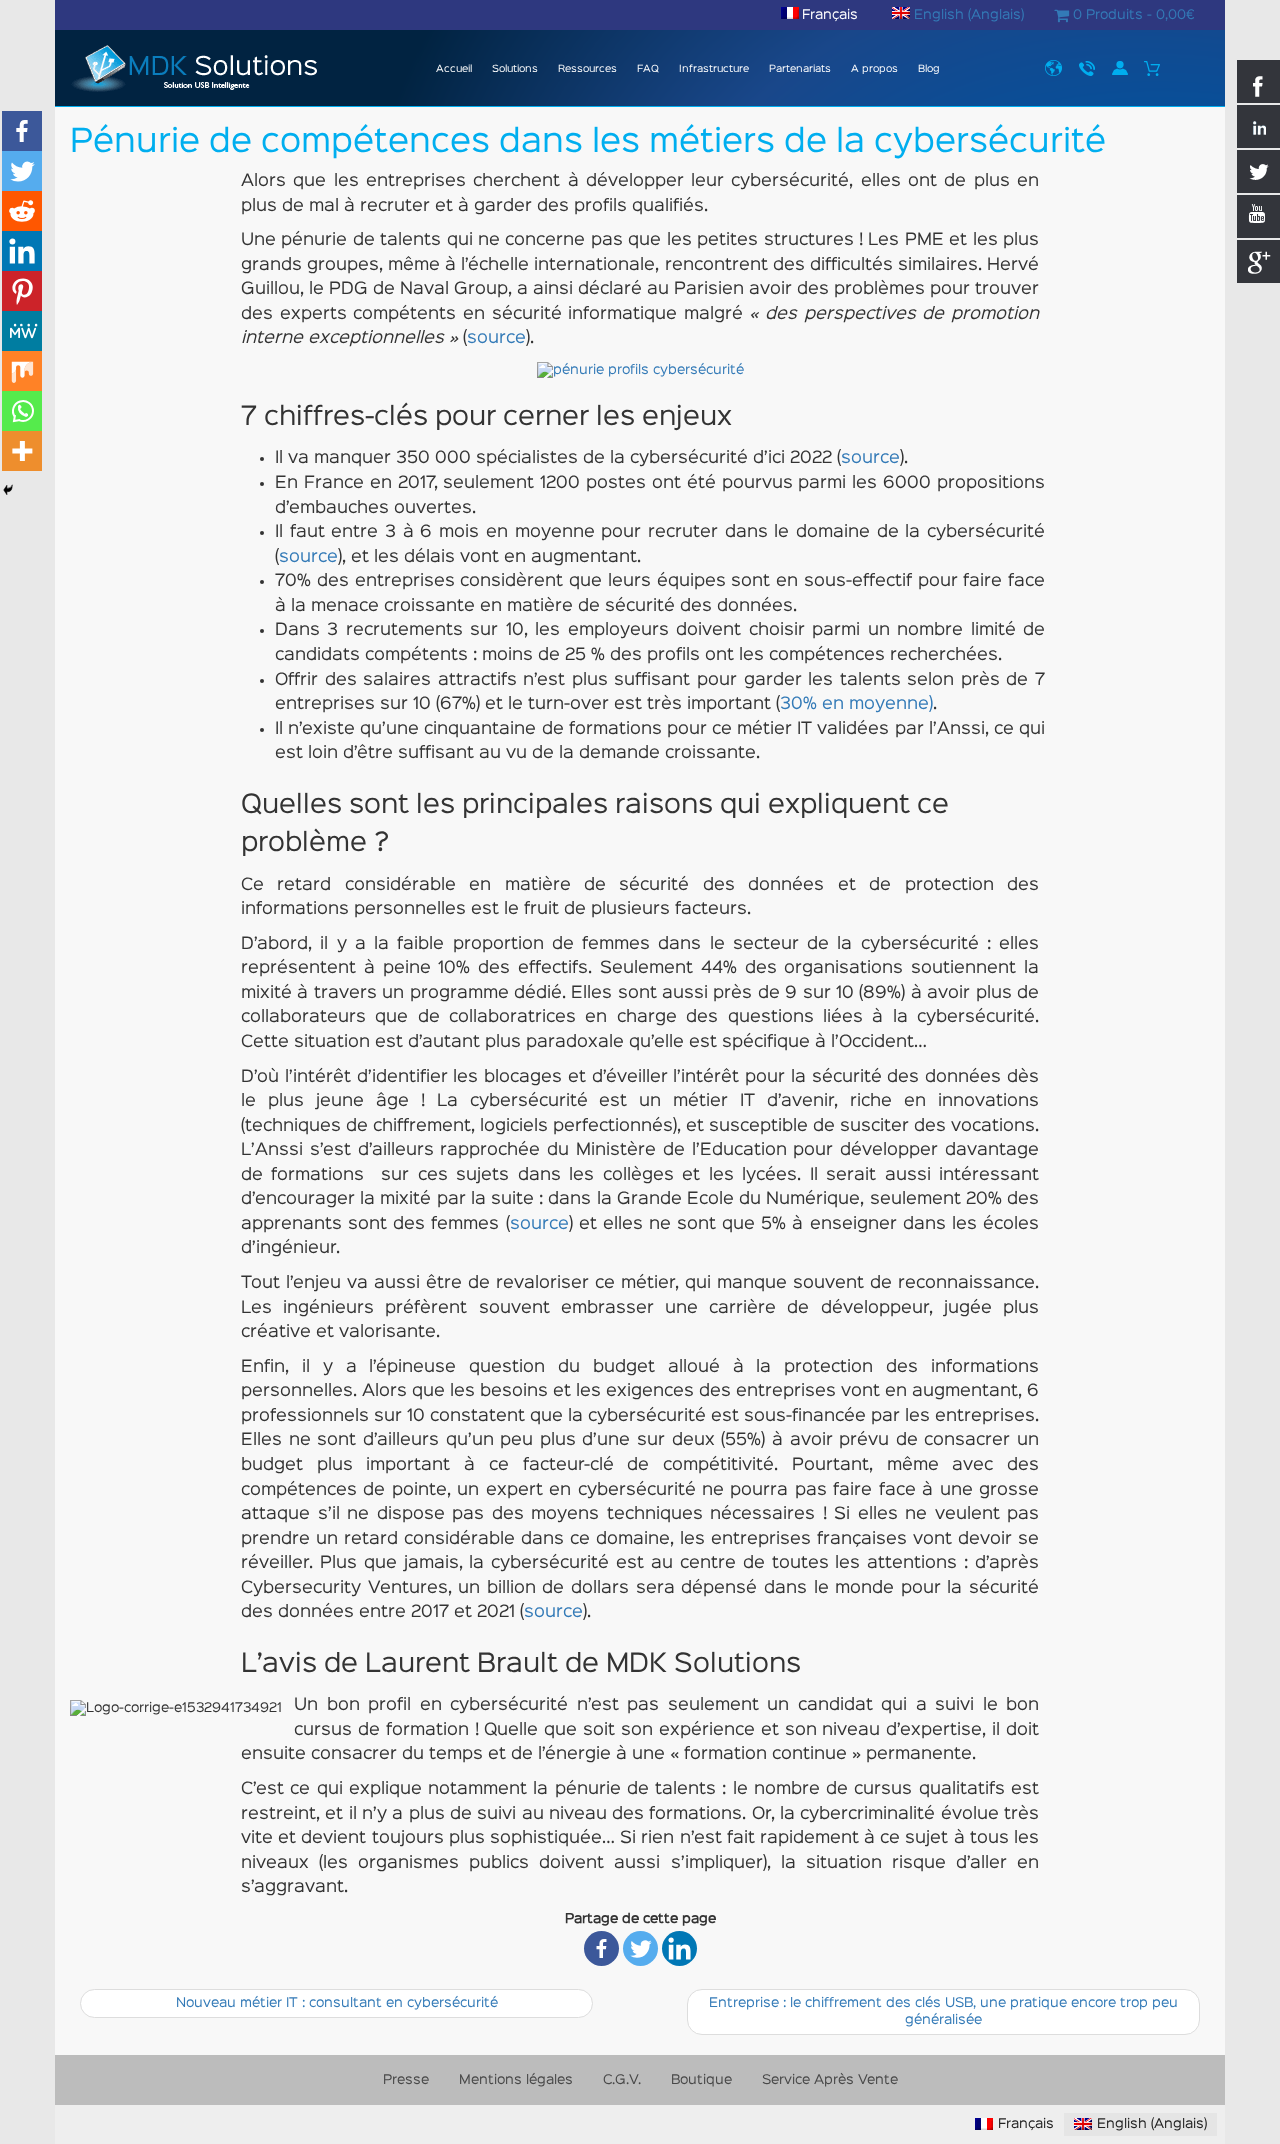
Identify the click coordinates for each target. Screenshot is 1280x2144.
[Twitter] (640, 1948)
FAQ (648, 69)
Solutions (515, 69)
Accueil (452, 69)
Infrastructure (714, 69)
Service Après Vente (830, 2080)
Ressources (587, 69)
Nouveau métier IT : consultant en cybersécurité (337, 2003)
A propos (874, 69)
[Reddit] (22, 211)
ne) (920, 704)
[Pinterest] (22, 291)
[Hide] (8, 490)
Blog (929, 69)
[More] (22, 451)
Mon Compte (1119, 68)
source (496, 338)
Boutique (701, 2080)
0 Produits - (1132, 15)
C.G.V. (622, 2080)
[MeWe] (22, 331)
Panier (1152, 68)
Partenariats (800, 69)
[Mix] (22, 371)
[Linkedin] (679, 1948)
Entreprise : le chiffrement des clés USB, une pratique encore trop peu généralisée (943, 2011)
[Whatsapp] (22, 411)
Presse (1053, 68)
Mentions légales (516, 2080)
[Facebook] (601, 1948)
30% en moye (838, 704)
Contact (1086, 68)
